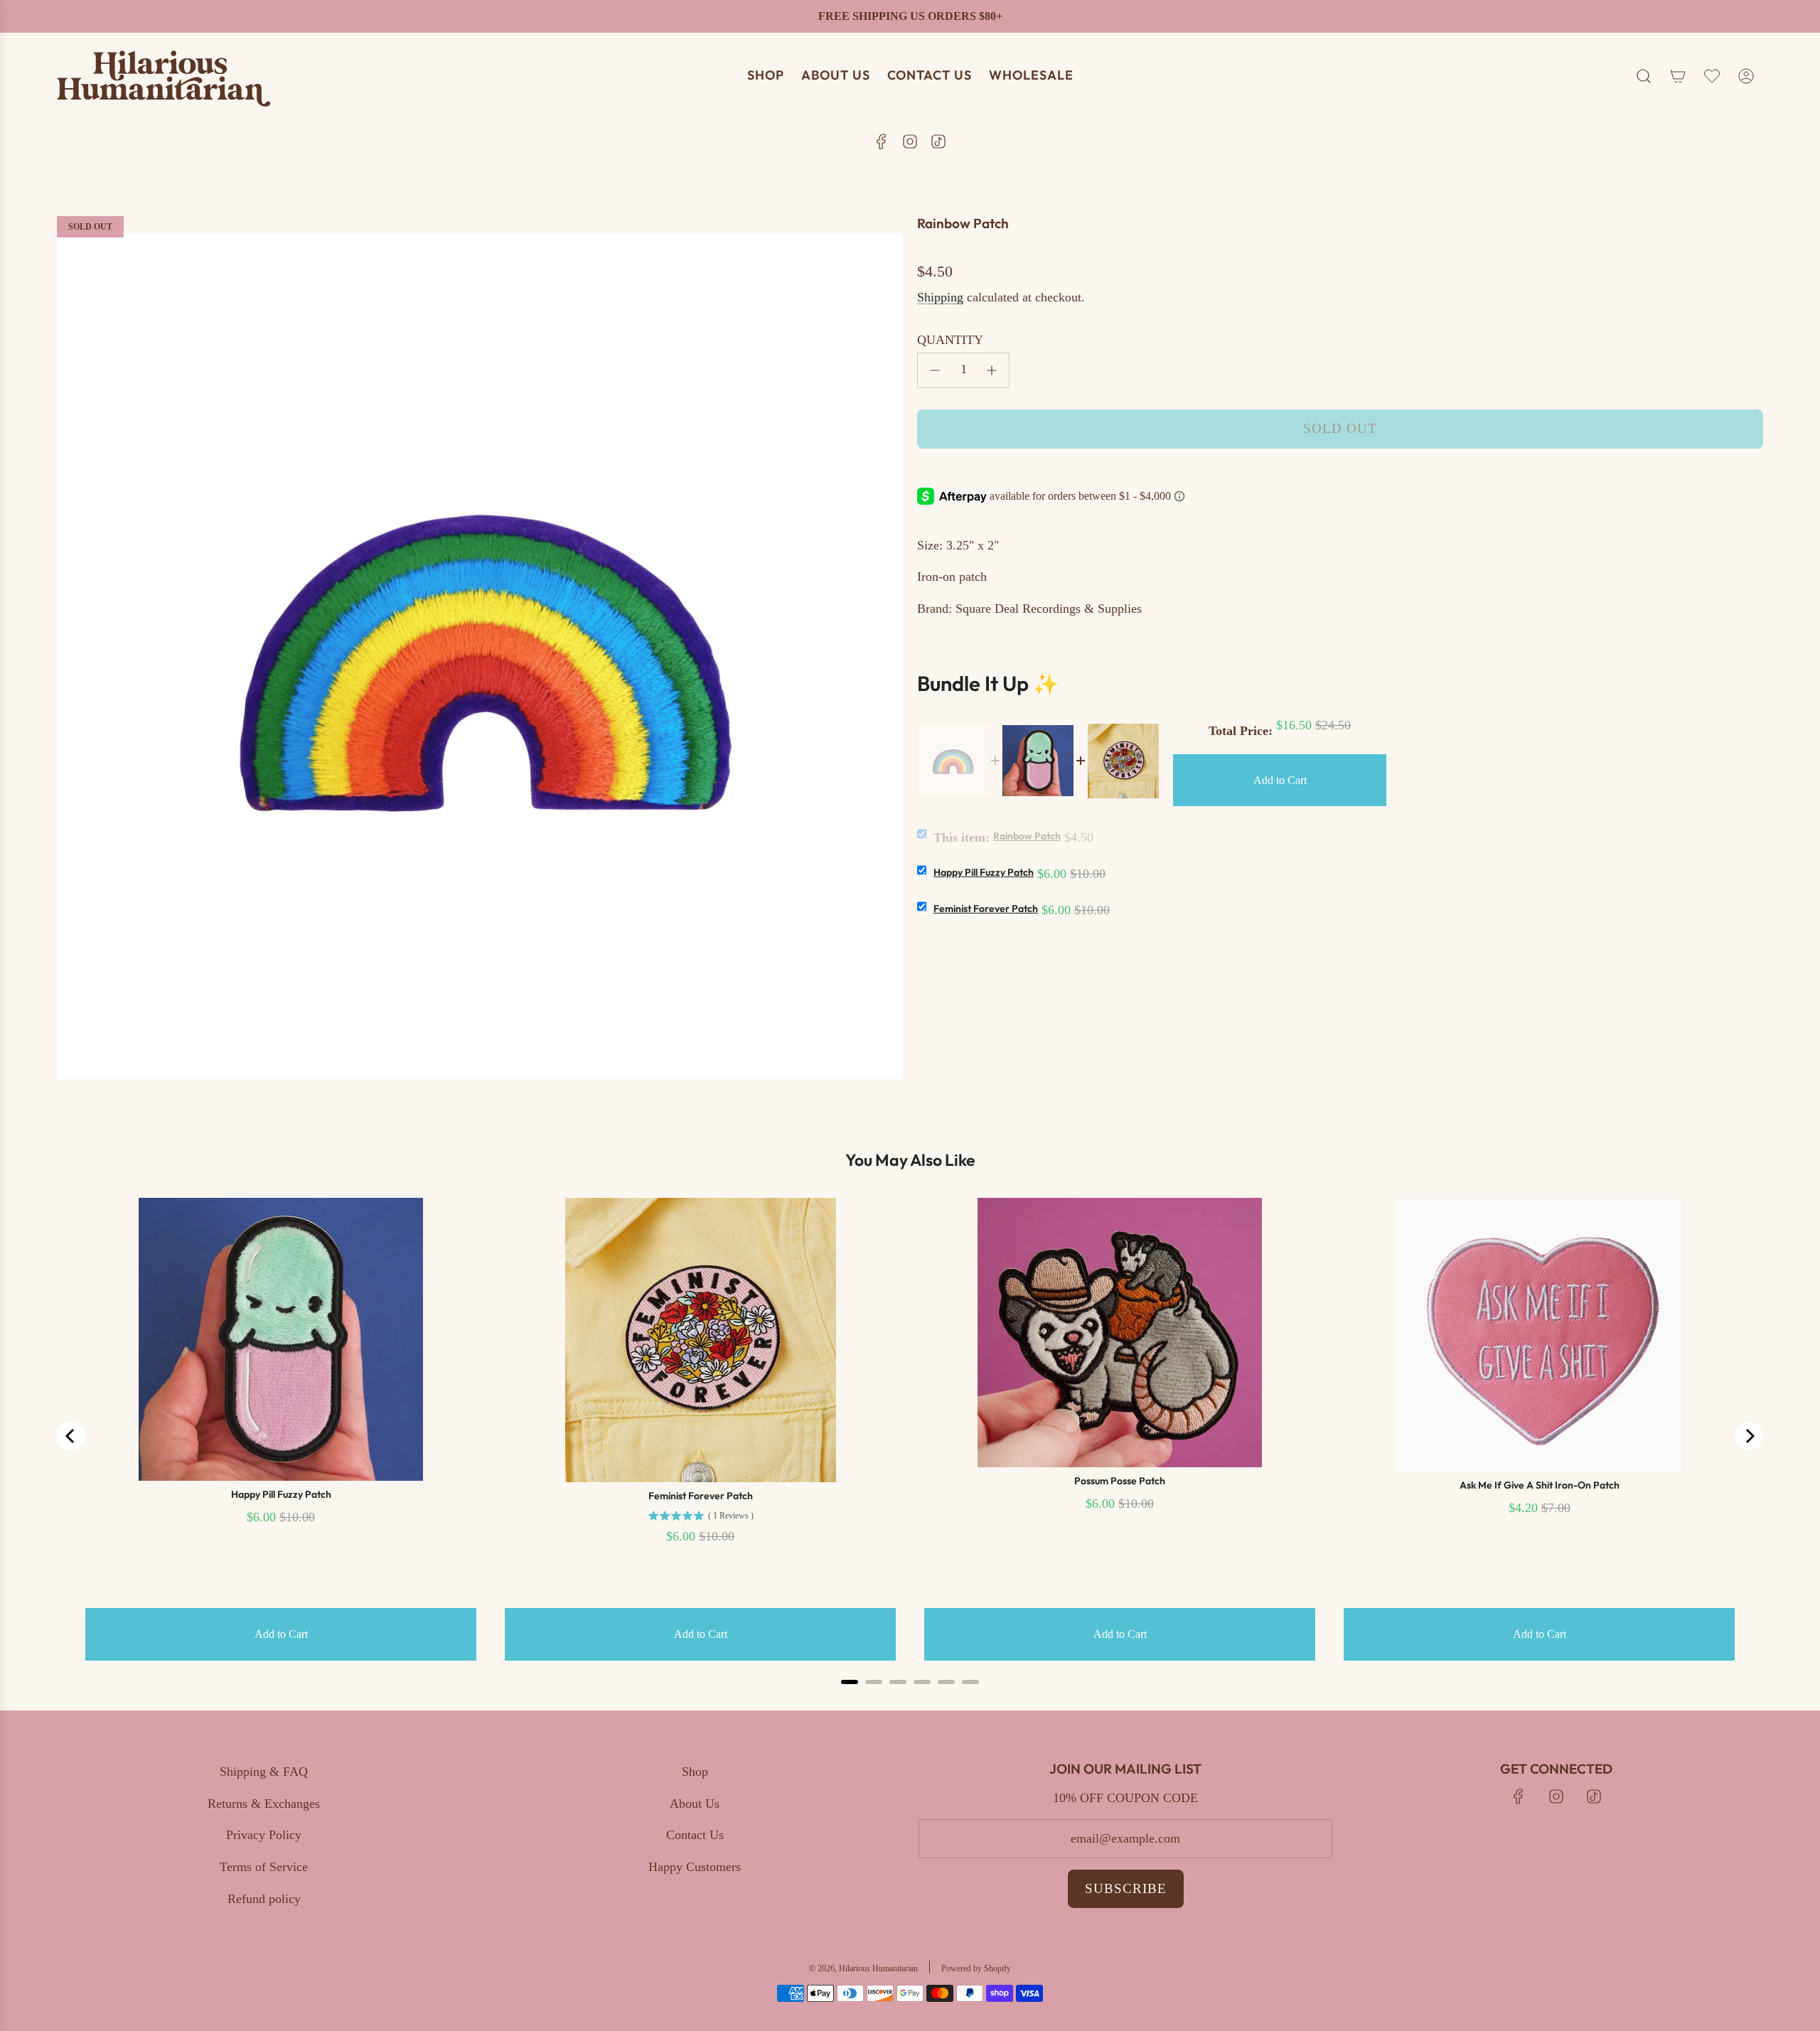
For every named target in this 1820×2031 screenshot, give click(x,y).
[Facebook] (882, 141)
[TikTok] (938, 141)
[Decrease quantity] (935, 370)
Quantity (950, 340)
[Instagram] (910, 141)
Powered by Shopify (976, 1968)
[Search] (1644, 76)
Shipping (940, 297)
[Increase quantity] (992, 370)
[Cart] (1678, 76)
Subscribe (1126, 1888)
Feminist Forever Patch (986, 909)
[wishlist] (1712, 76)
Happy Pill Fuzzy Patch (984, 872)
